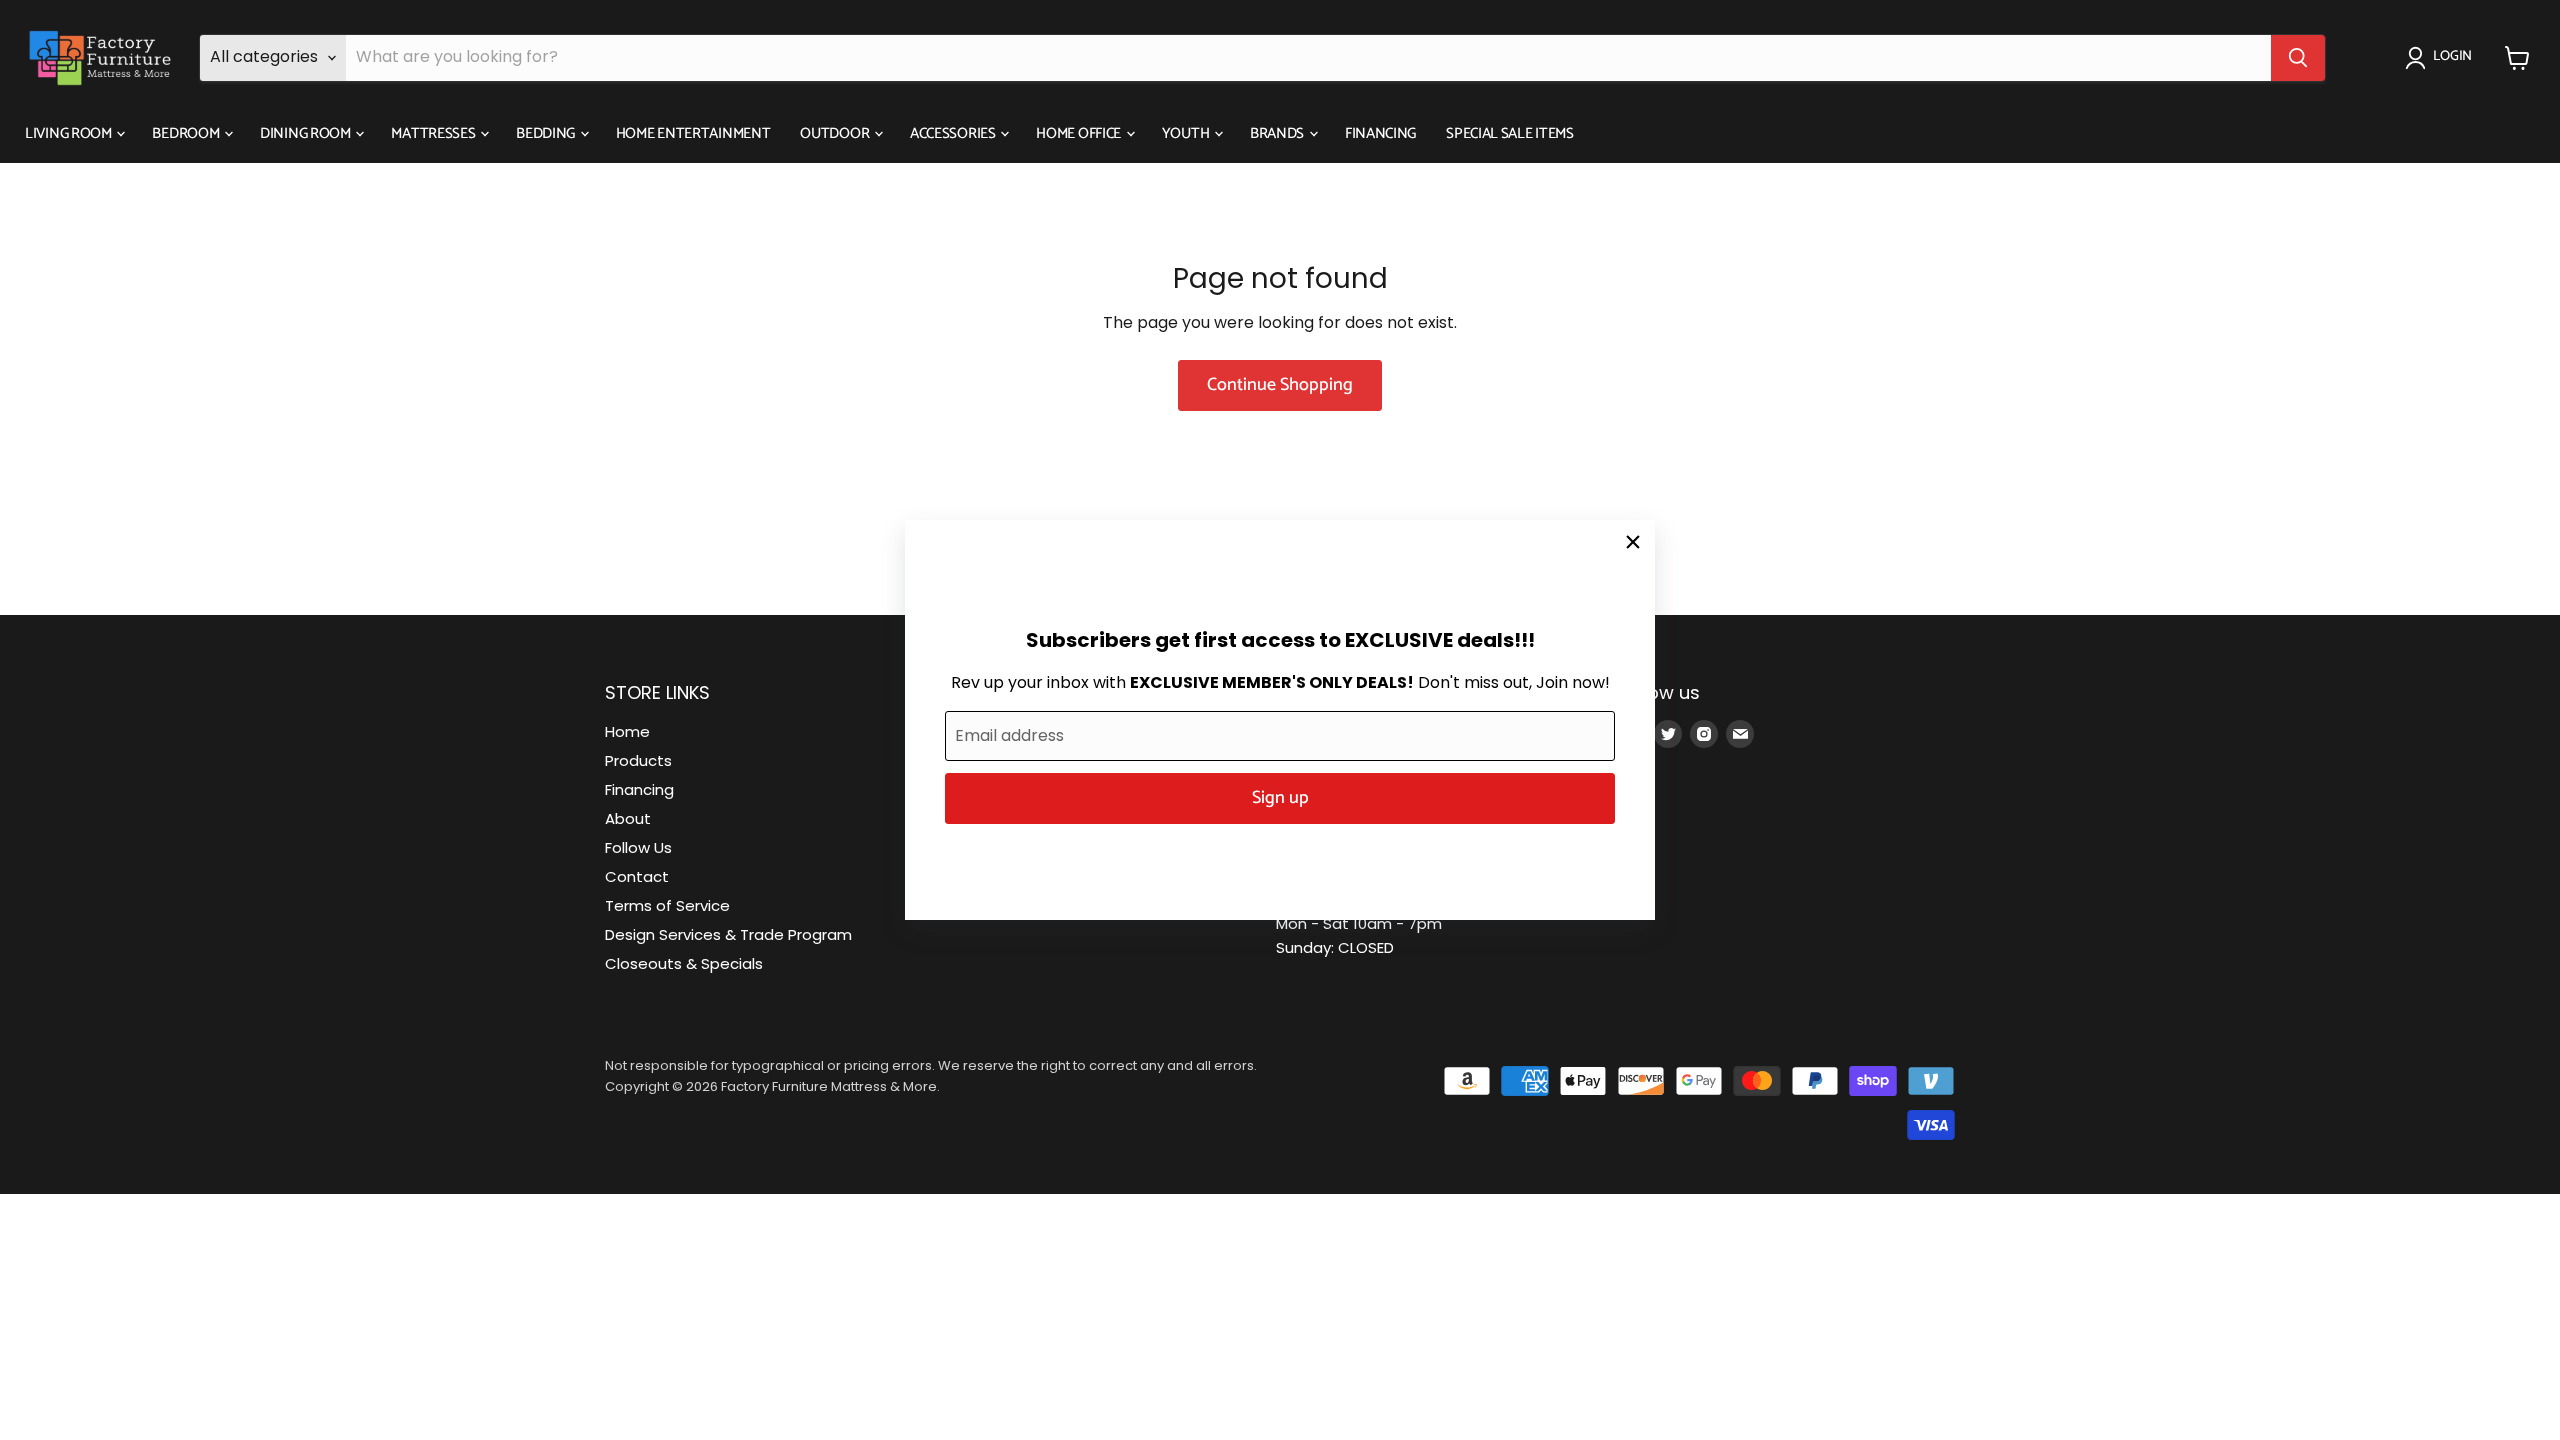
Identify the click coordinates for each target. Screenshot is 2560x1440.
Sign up (1280, 798)
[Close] (1633, 542)
